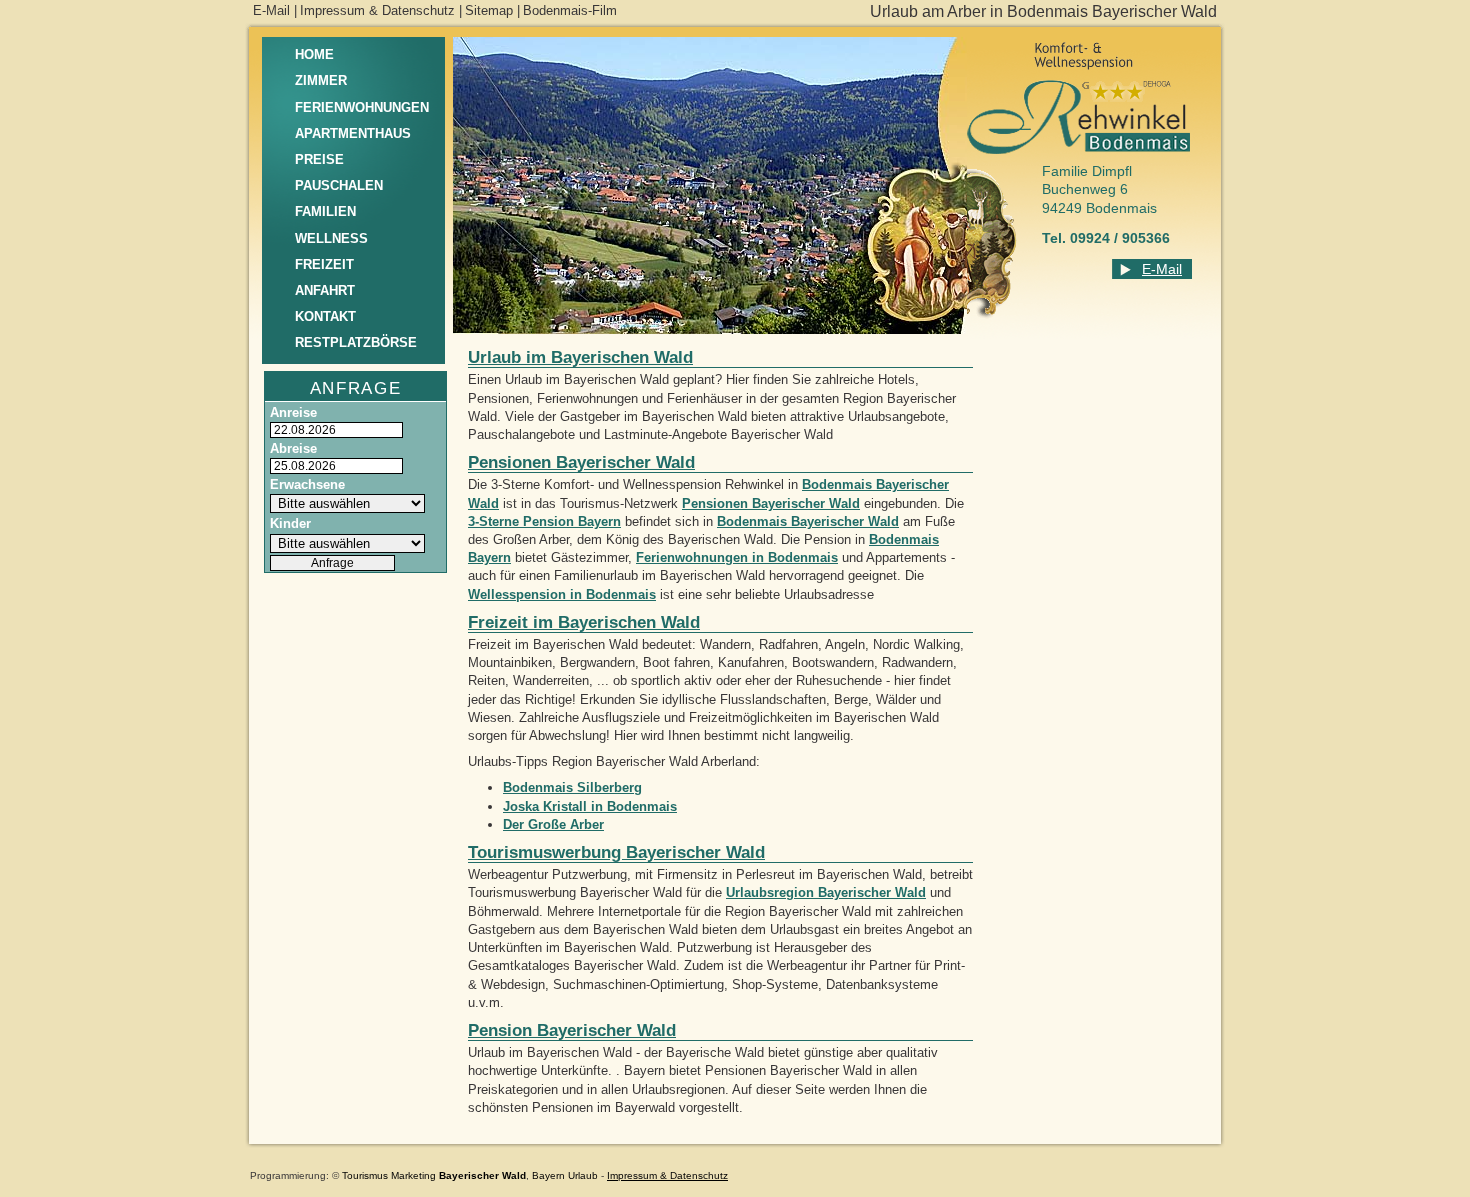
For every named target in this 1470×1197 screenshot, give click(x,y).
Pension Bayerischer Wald (572, 1030)
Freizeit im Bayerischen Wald (584, 622)
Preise (319, 159)
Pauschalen (339, 185)
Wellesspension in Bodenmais (562, 594)
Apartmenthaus (353, 133)
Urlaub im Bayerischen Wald (580, 357)
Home (314, 54)
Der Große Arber (553, 824)
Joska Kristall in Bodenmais (590, 806)
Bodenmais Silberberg (572, 787)
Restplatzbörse (356, 342)
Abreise (293, 448)
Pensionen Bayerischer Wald (581, 462)
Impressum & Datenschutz (377, 10)
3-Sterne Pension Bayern (544, 521)
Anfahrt (325, 290)
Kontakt (325, 316)
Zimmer (321, 80)
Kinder (290, 523)
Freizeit (324, 264)
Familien (325, 211)
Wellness (331, 238)
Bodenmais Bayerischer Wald (808, 521)
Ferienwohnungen (362, 107)
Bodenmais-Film (570, 10)
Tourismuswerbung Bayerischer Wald (616, 852)
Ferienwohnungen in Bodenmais (737, 557)
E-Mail (271, 10)
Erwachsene (307, 484)
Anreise (293, 412)
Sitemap (489, 10)
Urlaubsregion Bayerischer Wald (826, 892)
